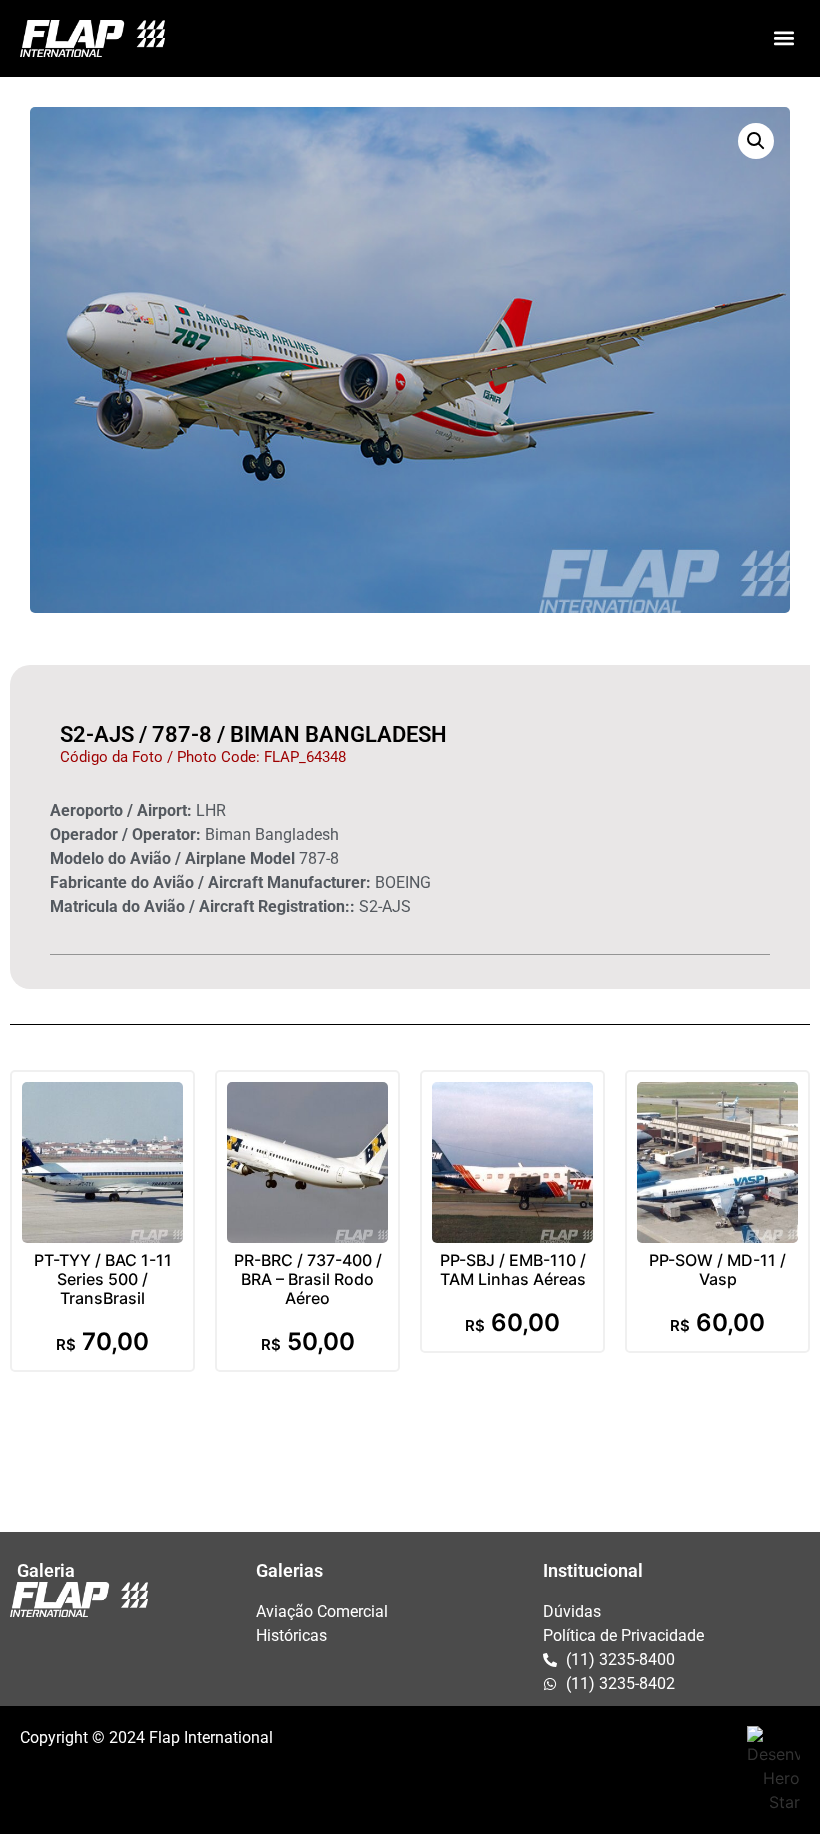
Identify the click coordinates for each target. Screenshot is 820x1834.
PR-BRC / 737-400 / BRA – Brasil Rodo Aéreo (308, 1279)
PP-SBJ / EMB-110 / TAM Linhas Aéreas (513, 1269)
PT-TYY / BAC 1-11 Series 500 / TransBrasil (103, 1279)
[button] (783, 38)
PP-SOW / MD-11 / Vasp (717, 1269)
